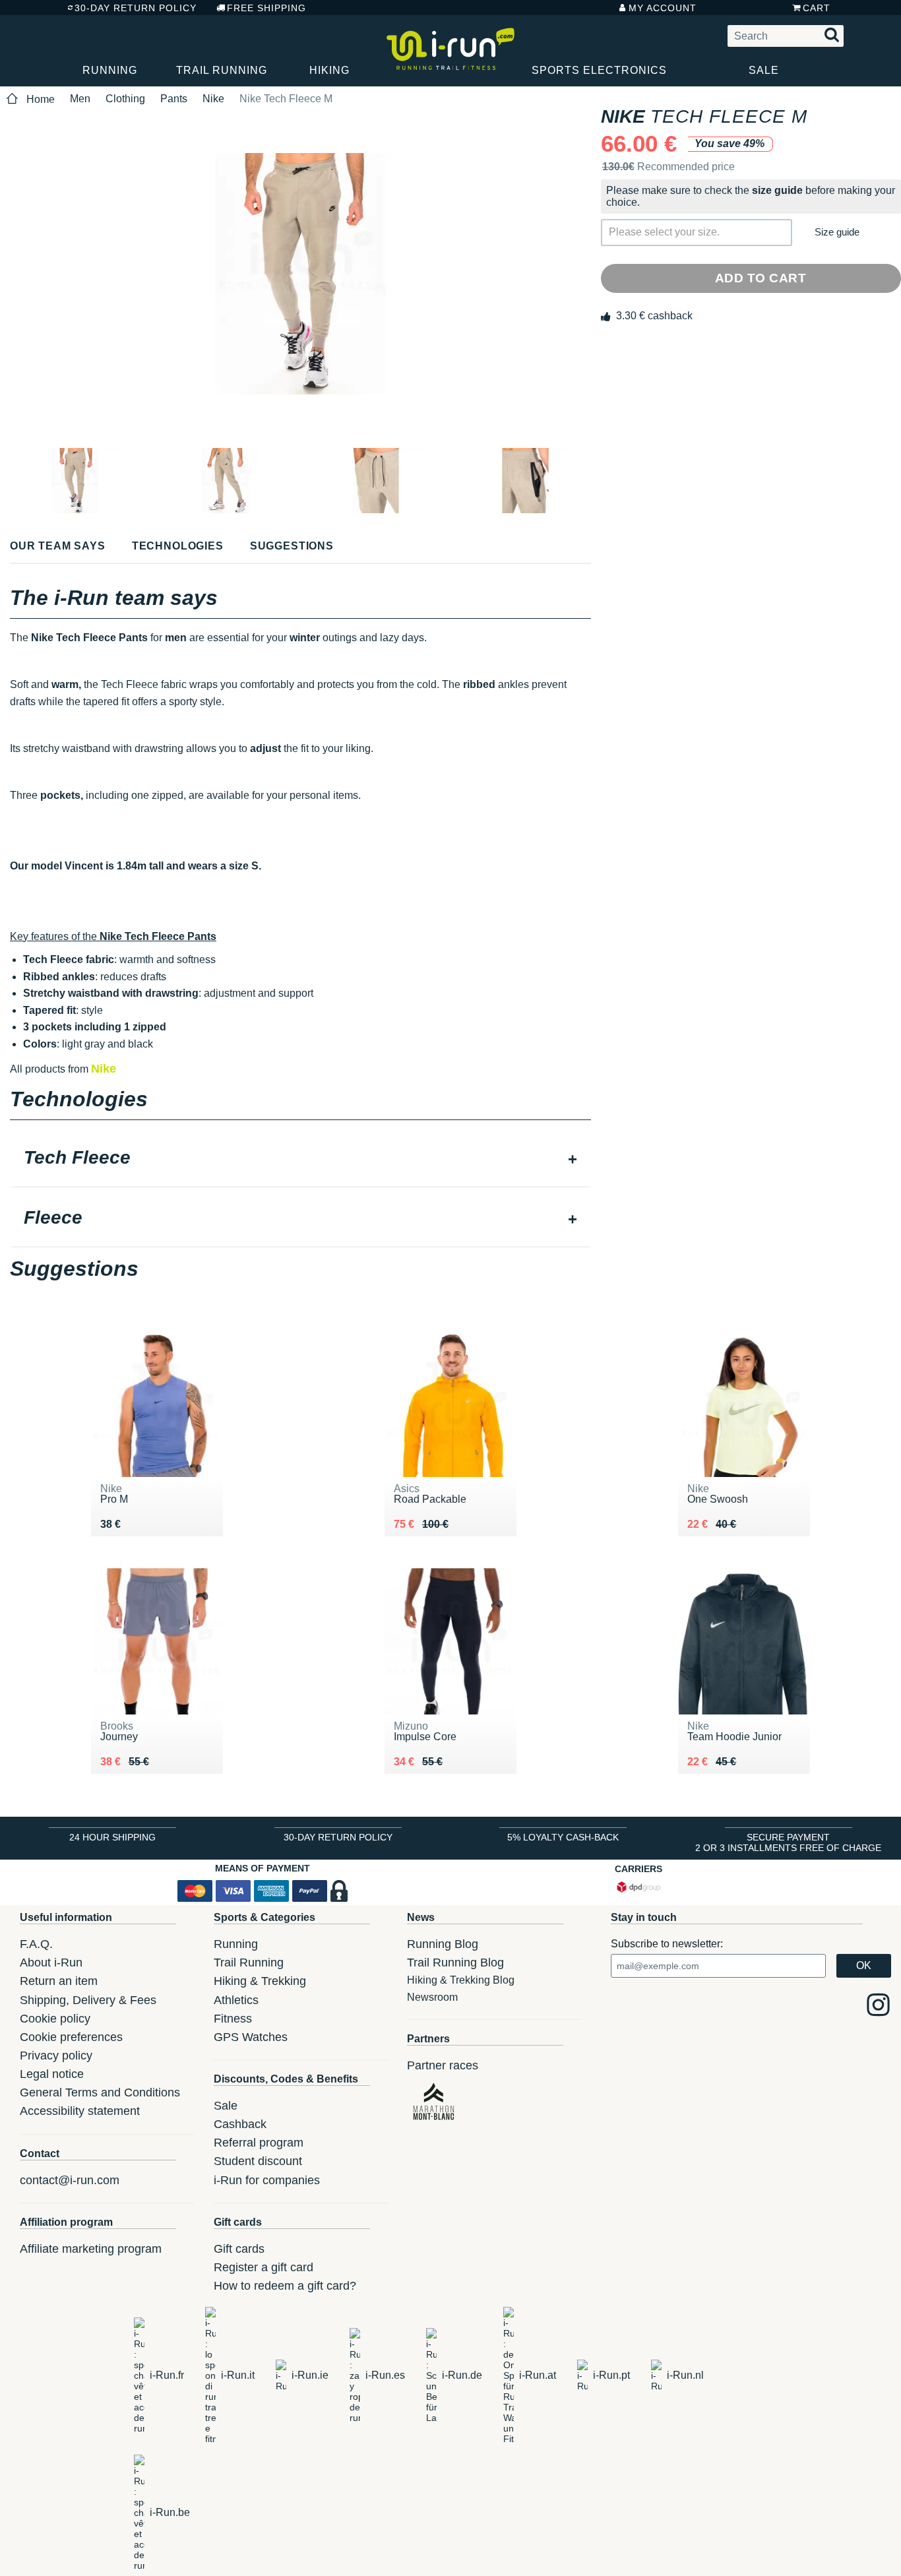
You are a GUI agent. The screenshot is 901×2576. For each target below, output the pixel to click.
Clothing (125, 99)
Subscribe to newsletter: (667, 1944)
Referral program (259, 2143)
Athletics (236, 2000)
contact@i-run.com (70, 2180)
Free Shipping (266, 8)
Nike (213, 99)
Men (80, 99)
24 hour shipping (112, 1837)
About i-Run (51, 1963)
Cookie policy (55, 2019)
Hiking (329, 70)
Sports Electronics (599, 70)
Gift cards (239, 2249)
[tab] (300, 1159)
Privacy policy (56, 2056)
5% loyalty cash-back (563, 1837)
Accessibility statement (80, 2111)
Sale (764, 70)
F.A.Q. (36, 1944)
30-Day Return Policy (136, 8)
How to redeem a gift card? (285, 2286)
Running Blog (443, 1944)
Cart (817, 8)
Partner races (443, 2065)
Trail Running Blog (455, 1963)
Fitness (233, 2019)
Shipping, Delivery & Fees (88, 2000)
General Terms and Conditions (100, 2092)
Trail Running (222, 70)
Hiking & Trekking (260, 1981)
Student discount (258, 2161)
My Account (663, 8)
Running (110, 70)
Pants (174, 99)
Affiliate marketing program (91, 2249)
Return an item (59, 1981)
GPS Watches (251, 2037)
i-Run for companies (267, 2180)
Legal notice (52, 2074)
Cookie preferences (71, 2037)
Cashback (240, 2124)
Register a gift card (264, 2267)
